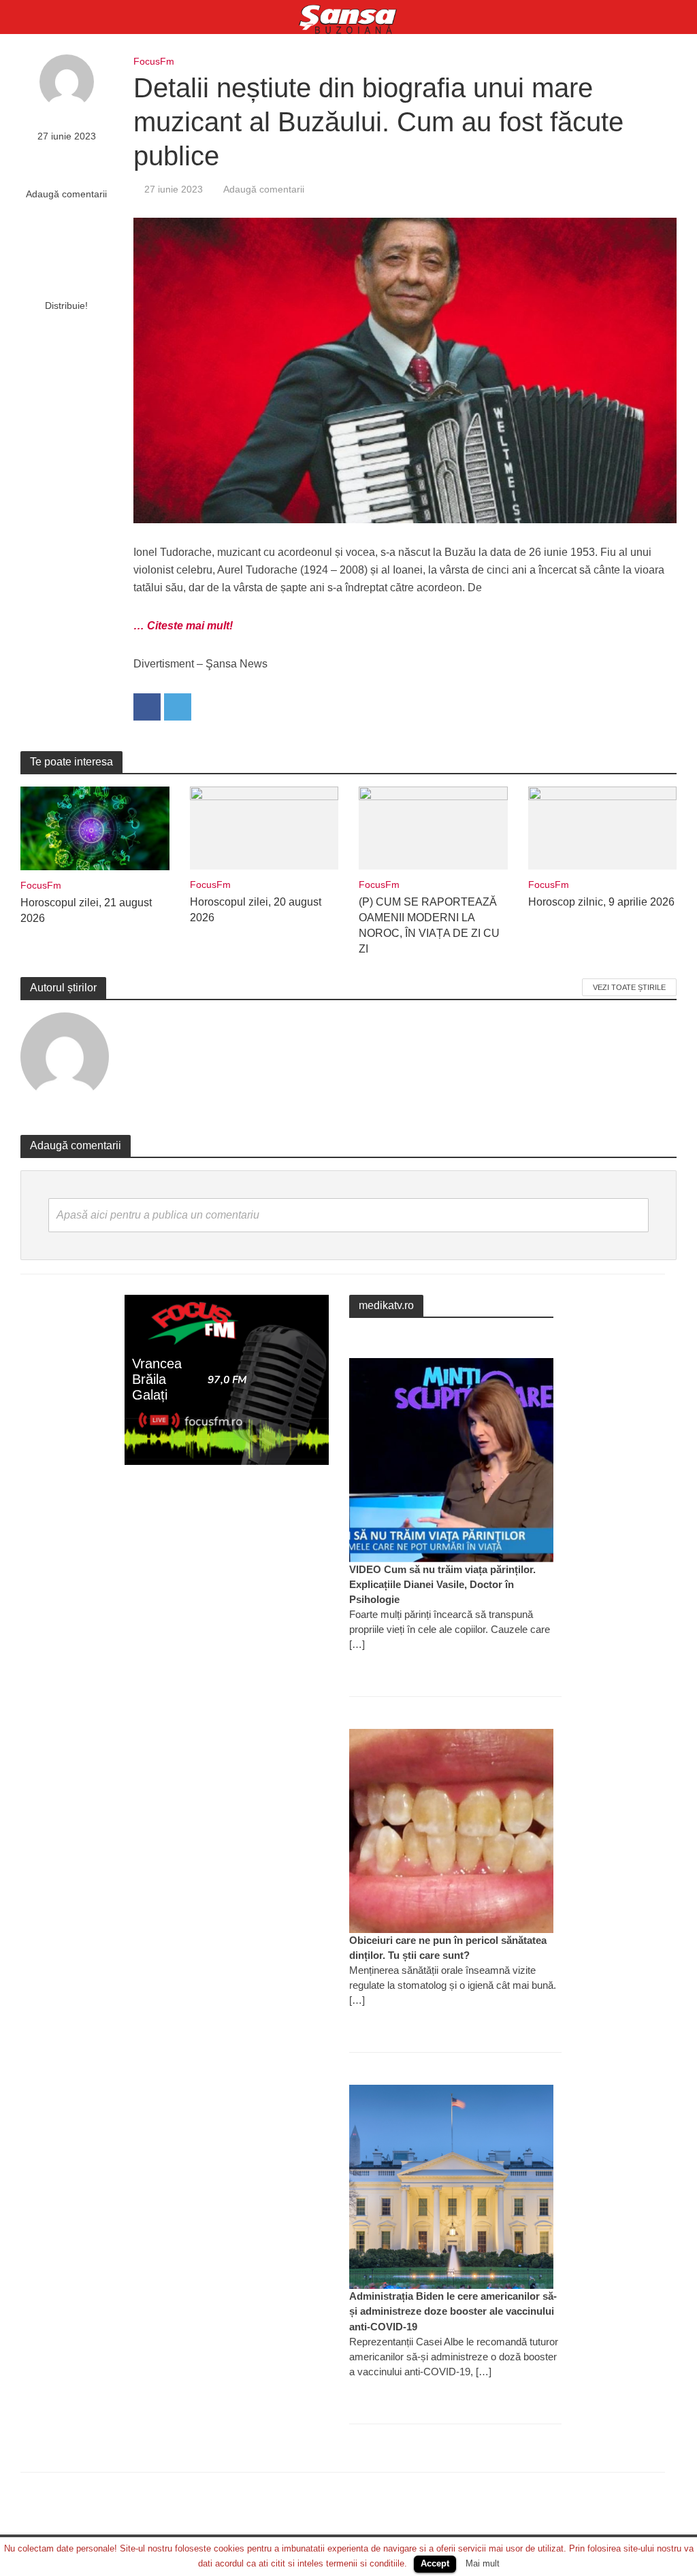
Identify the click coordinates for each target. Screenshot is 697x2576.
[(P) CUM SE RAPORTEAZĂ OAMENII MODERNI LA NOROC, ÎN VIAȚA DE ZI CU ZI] (433, 827)
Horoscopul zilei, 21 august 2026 (86, 910)
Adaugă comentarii (66, 194)
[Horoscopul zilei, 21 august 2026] (95, 828)
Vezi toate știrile (629, 987)
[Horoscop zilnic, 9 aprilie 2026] (603, 827)
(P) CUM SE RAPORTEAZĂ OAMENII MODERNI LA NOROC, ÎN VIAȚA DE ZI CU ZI (429, 925)
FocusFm (154, 61)
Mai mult (483, 2563)
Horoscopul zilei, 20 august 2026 (256, 910)
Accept (435, 2563)
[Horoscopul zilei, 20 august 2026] (264, 827)
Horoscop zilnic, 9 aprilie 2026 (601, 902)
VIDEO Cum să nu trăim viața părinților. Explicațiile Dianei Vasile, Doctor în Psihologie (442, 1584)
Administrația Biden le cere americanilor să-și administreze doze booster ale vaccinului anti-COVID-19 (453, 2311)
